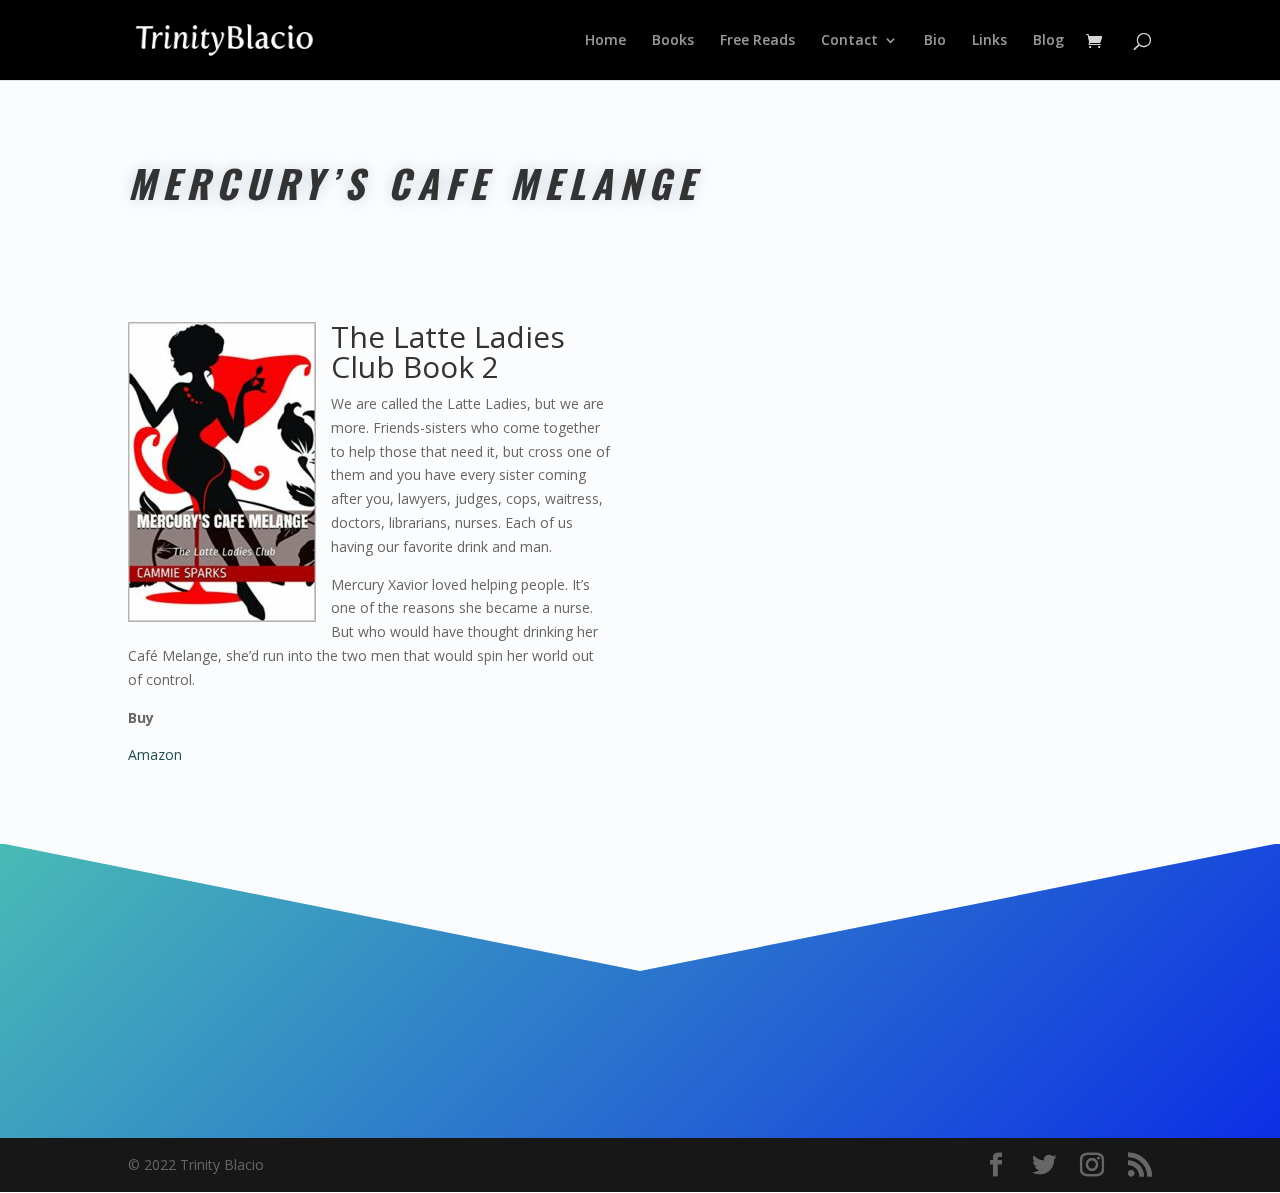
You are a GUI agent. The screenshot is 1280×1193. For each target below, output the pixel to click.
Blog (1048, 41)
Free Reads (757, 41)
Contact (849, 41)
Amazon (155, 754)
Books (673, 41)
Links (989, 41)
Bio (935, 41)
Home (605, 41)
